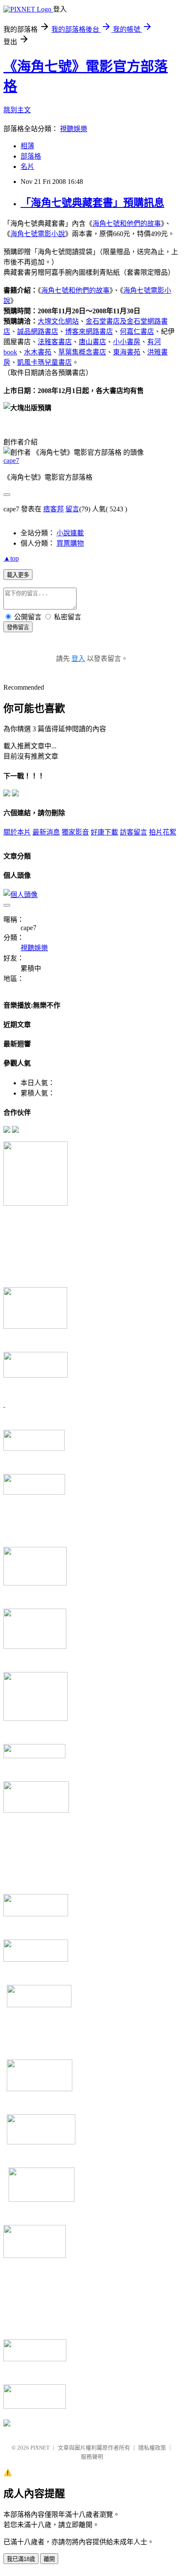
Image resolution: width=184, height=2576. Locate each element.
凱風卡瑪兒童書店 (45, 362)
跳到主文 (17, 110)
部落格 (31, 156)
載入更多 (18, 575)
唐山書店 (92, 342)
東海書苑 (127, 352)
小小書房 (127, 342)
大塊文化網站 (58, 321)
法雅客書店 (55, 342)
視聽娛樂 (74, 129)
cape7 (11, 461)
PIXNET (40, 2448)
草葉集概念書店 (82, 352)
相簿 (27, 146)
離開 (49, 2559)
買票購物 (70, 543)
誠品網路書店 (38, 332)
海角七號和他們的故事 (127, 224)
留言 (72, 509)
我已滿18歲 (21, 2559)
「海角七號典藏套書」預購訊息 (92, 203)
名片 (27, 167)
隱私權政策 (152, 2448)
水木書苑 (38, 352)
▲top (11, 558)
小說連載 (70, 533)
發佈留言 (18, 627)
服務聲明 (92, 2457)
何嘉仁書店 (137, 332)
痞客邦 (53, 509)
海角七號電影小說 (38, 234)
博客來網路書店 (89, 332)
